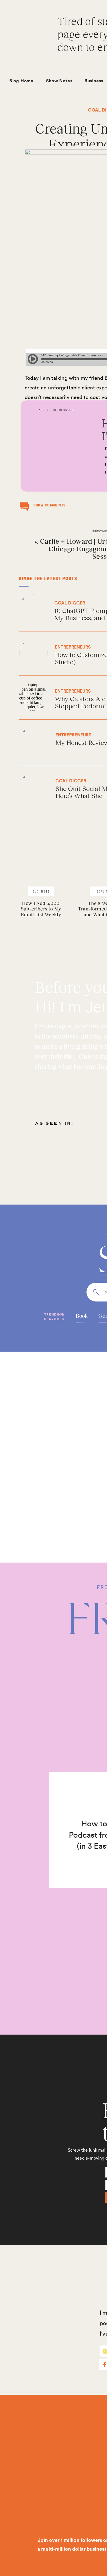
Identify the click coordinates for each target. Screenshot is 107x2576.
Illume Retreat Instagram (54, 936)
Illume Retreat (41, 927)
